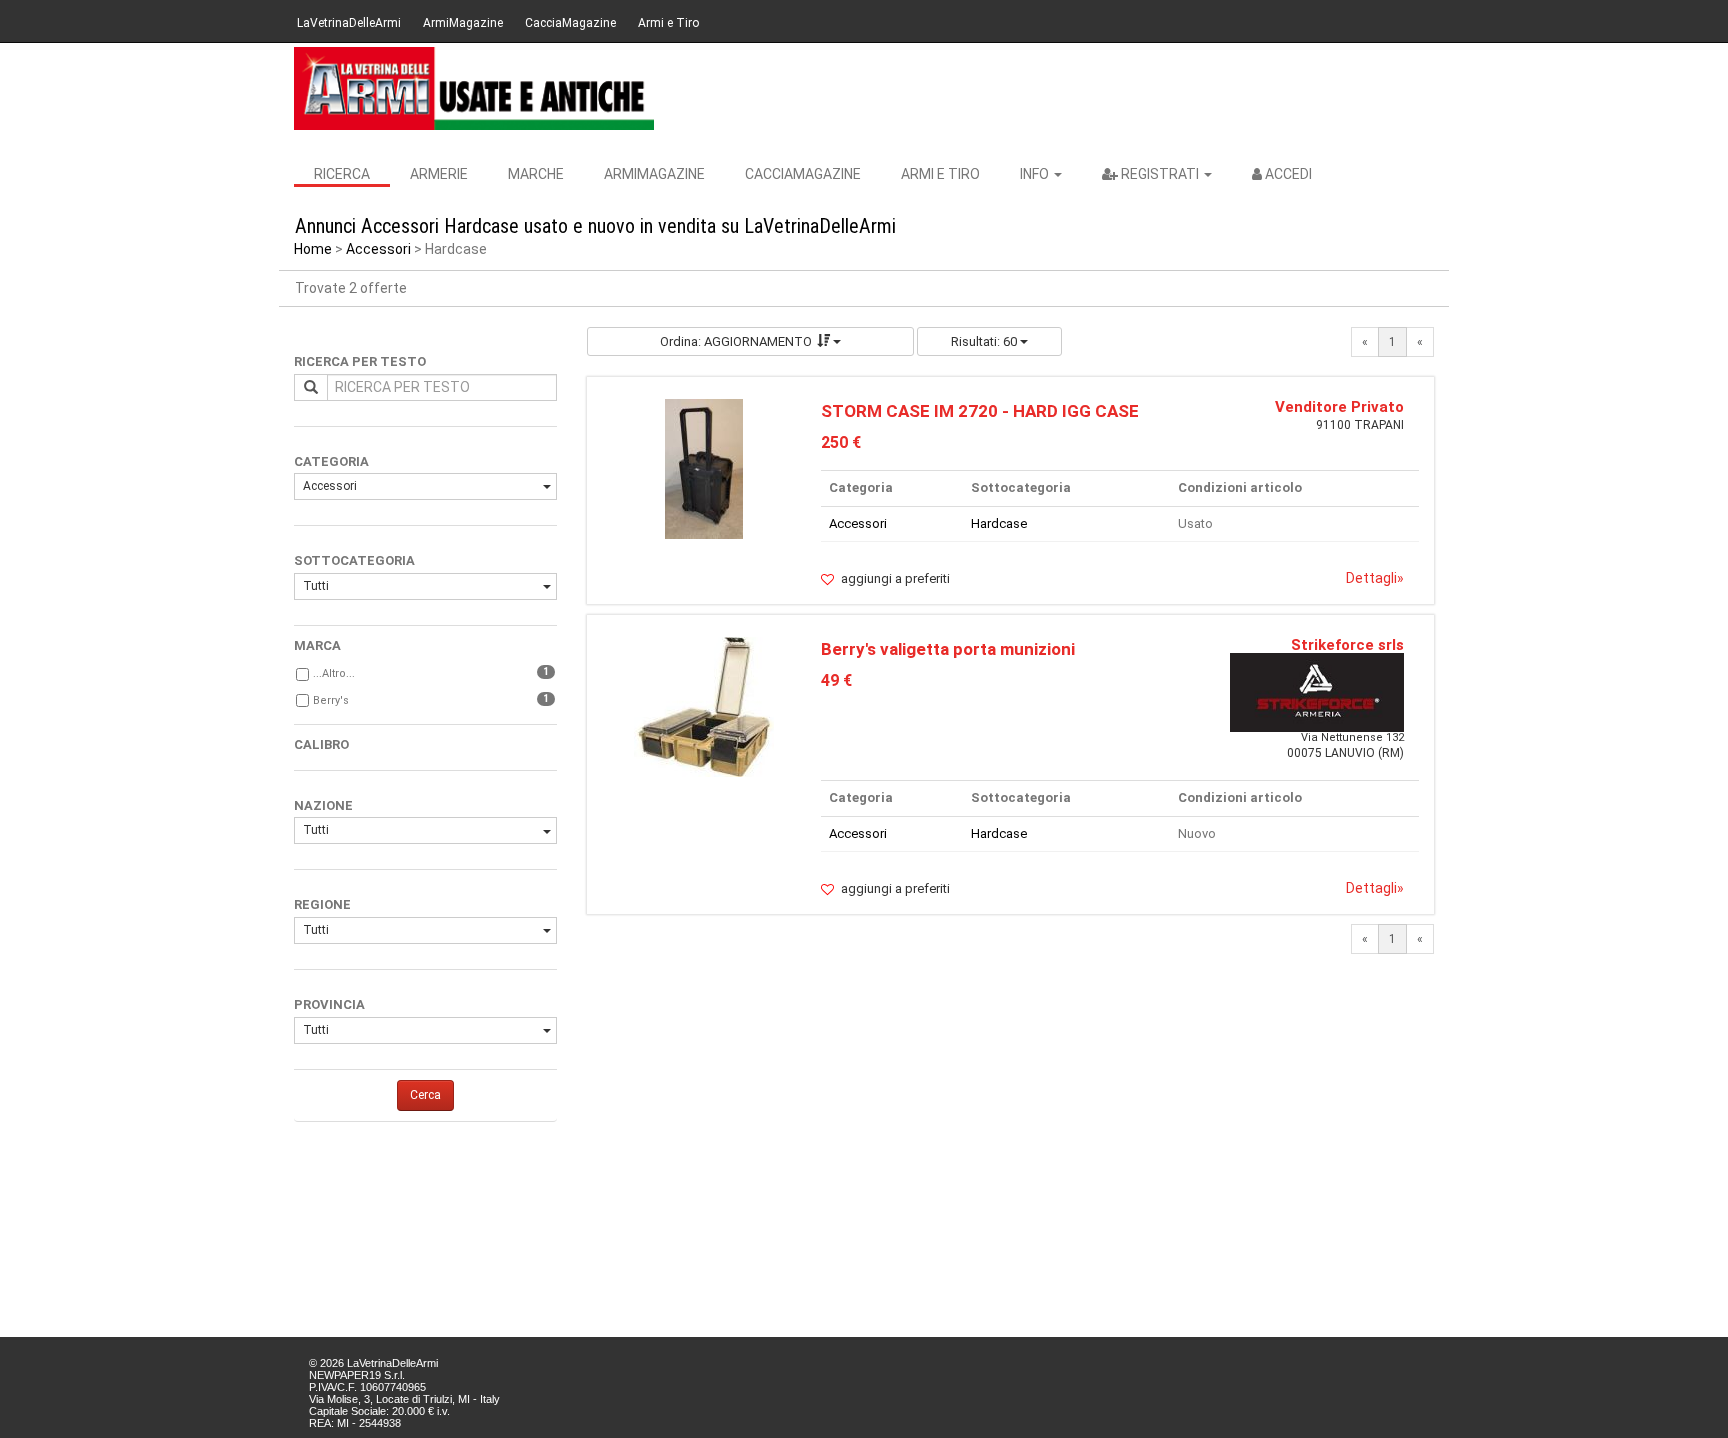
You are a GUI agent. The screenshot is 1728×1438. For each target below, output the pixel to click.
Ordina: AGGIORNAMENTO (736, 341)
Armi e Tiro (668, 23)
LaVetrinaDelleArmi (349, 23)
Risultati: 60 (985, 341)
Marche (536, 174)
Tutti (316, 586)
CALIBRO (321, 744)
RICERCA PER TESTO (360, 361)
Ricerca (342, 174)
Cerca (425, 1095)
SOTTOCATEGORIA (354, 560)
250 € (841, 442)
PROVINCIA (329, 1004)
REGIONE (322, 904)
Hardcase (999, 523)
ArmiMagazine (463, 23)
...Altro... (334, 673)
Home (313, 249)
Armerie (439, 174)
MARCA (317, 645)
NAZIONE (323, 805)
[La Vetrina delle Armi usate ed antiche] (474, 88)
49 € (836, 680)
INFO (1036, 174)
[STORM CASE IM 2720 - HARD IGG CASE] (704, 467)
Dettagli (1375, 578)
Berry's (331, 700)
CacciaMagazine (570, 23)
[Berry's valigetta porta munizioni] (704, 705)
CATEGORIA (331, 461)
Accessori (378, 249)
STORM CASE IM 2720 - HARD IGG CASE (980, 411)
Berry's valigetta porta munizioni (948, 649)
